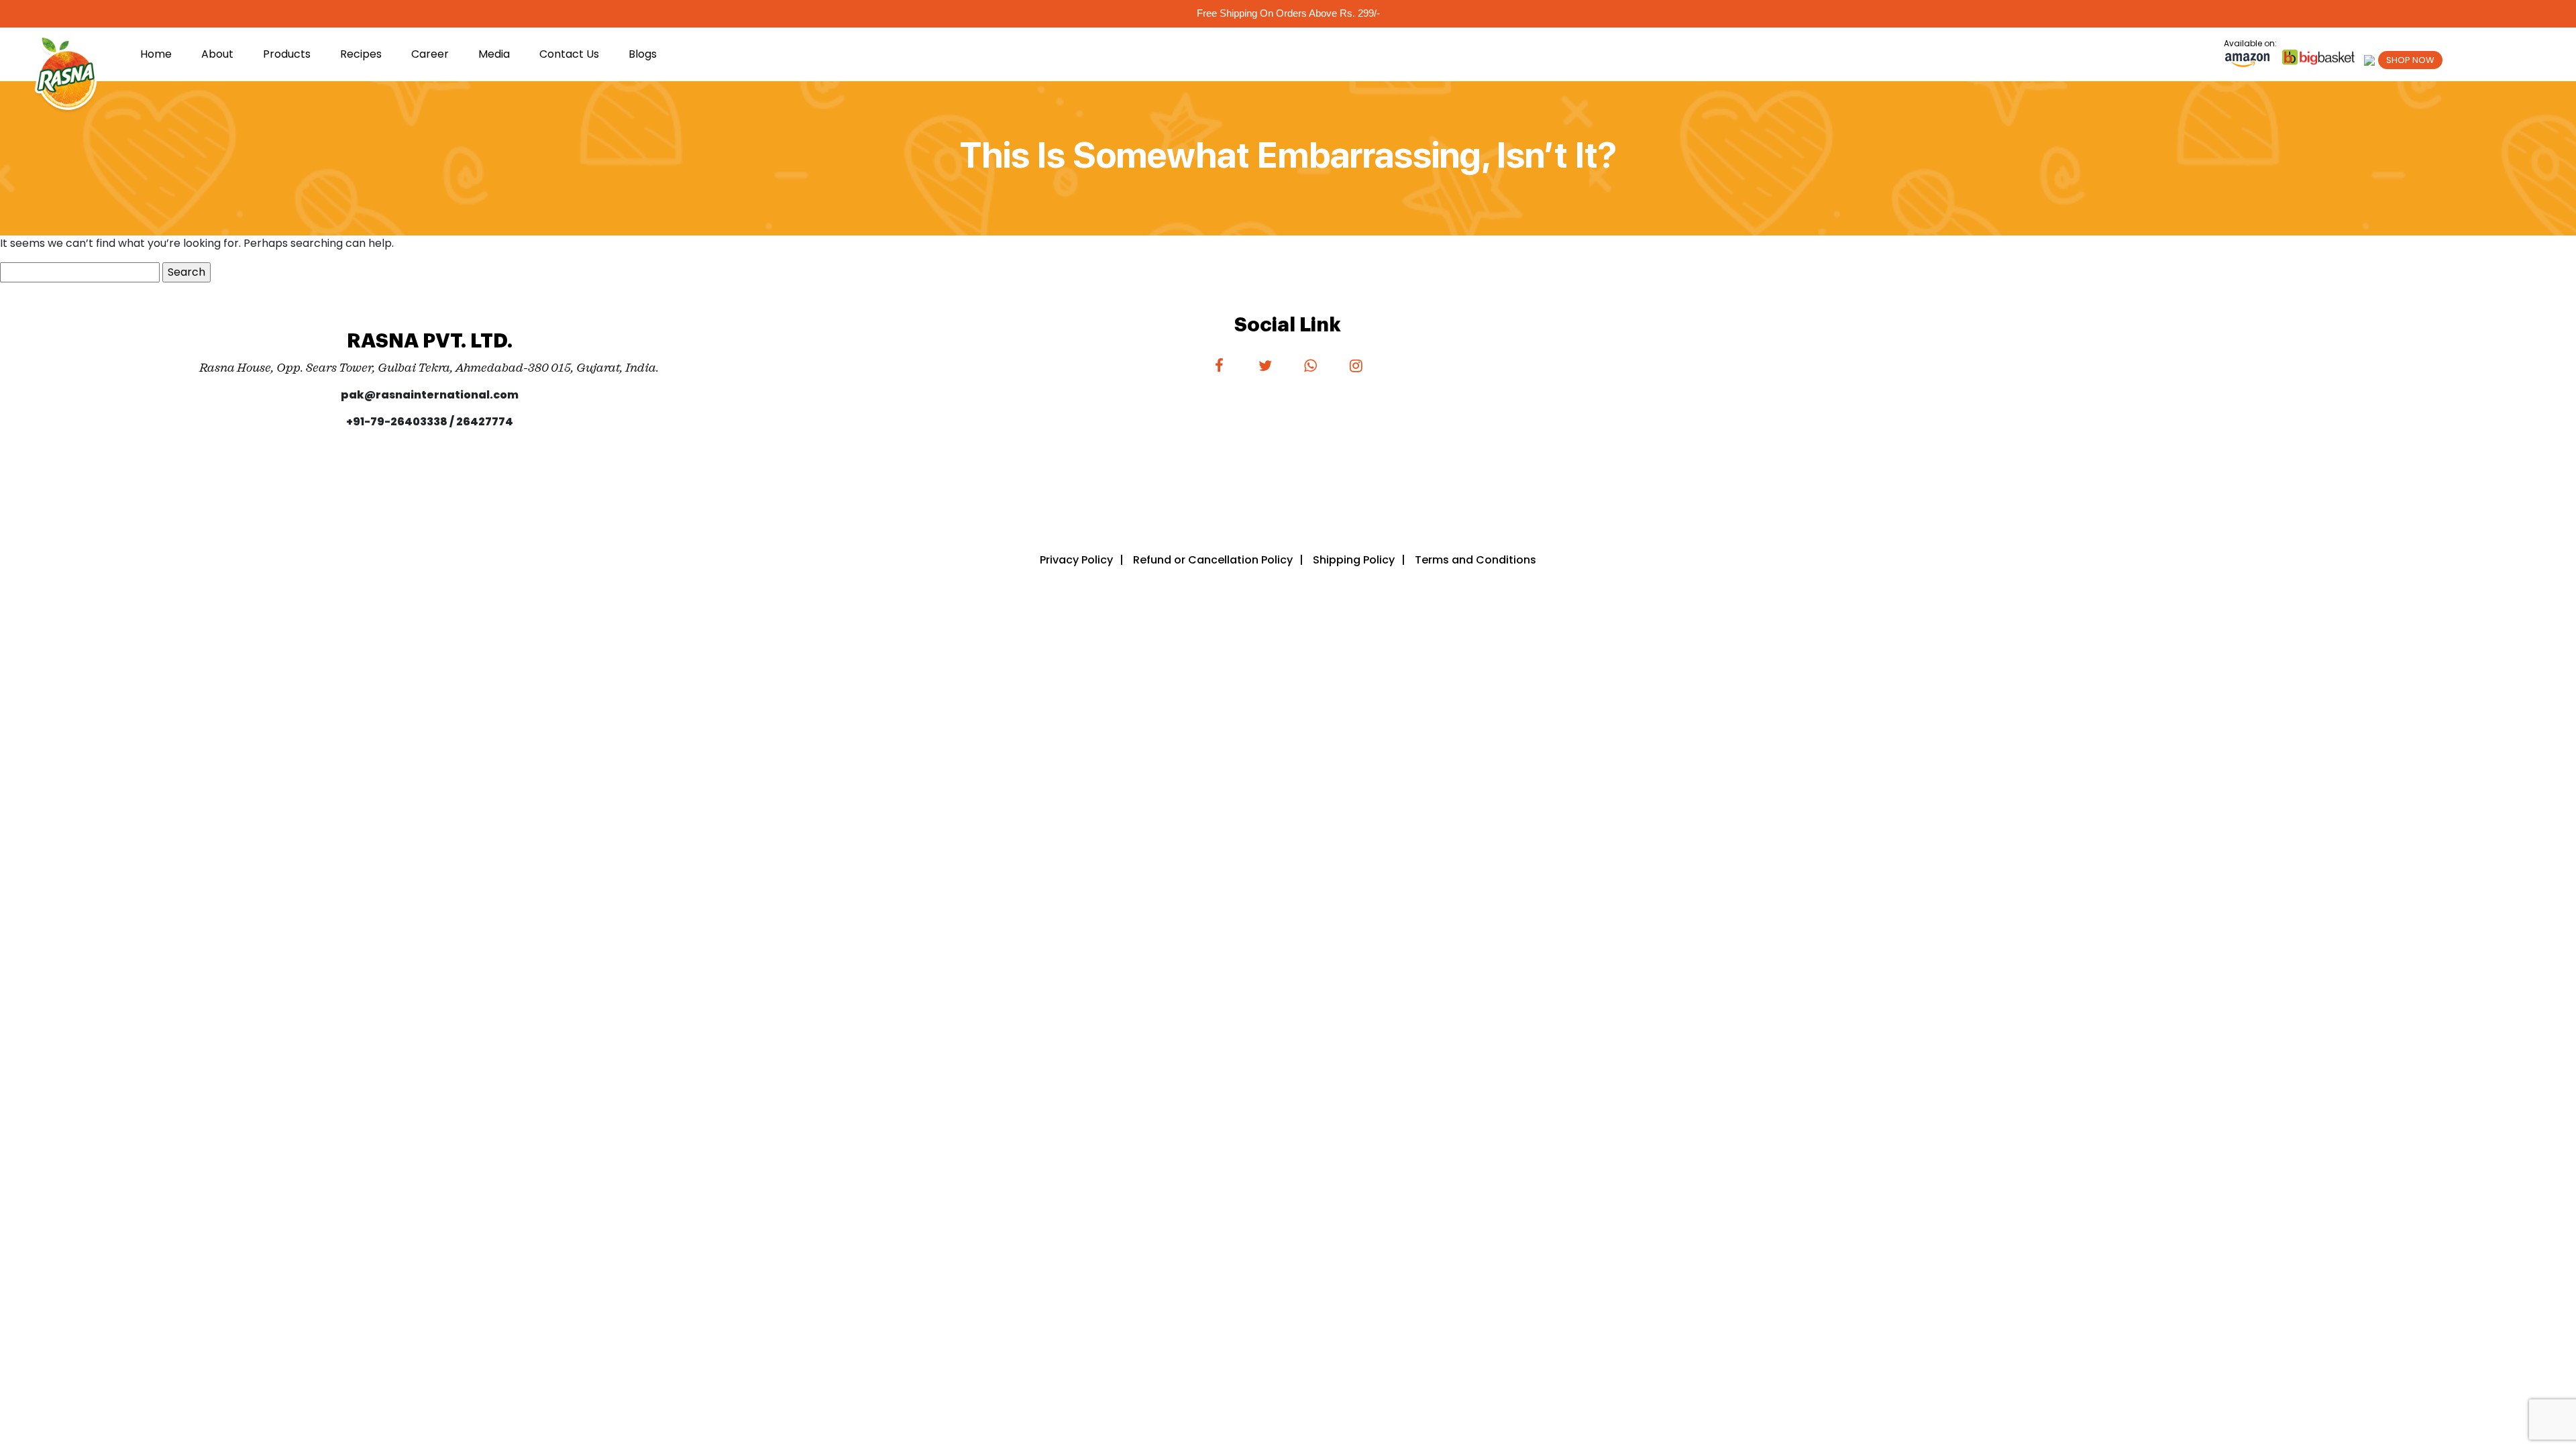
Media (494, 54)
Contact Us (569, 54)
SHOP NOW (2410, 60)
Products (287, 54)
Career (430, 54)
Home (156, 54)
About (217, 54)
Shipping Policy (1354, 560)
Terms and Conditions (1475, 560)
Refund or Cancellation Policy (1213, 560)
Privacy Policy (1076, 560)
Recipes (361, 54)
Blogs (643, 54)
